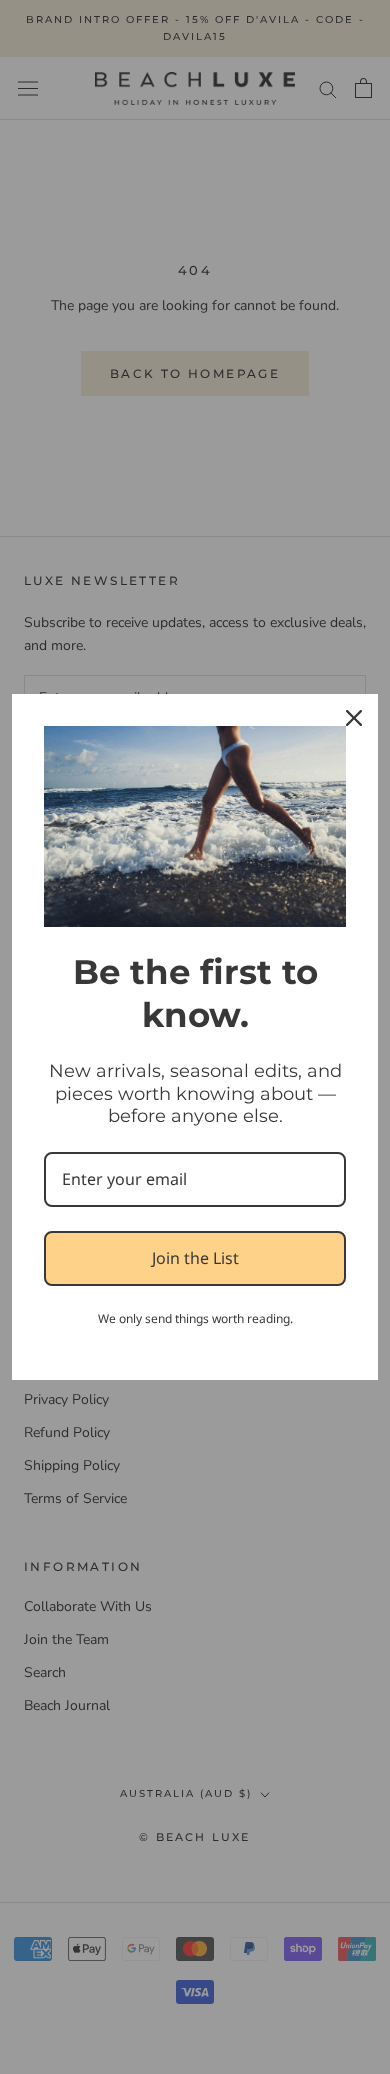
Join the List (195, 1258)
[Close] (354, 718)
